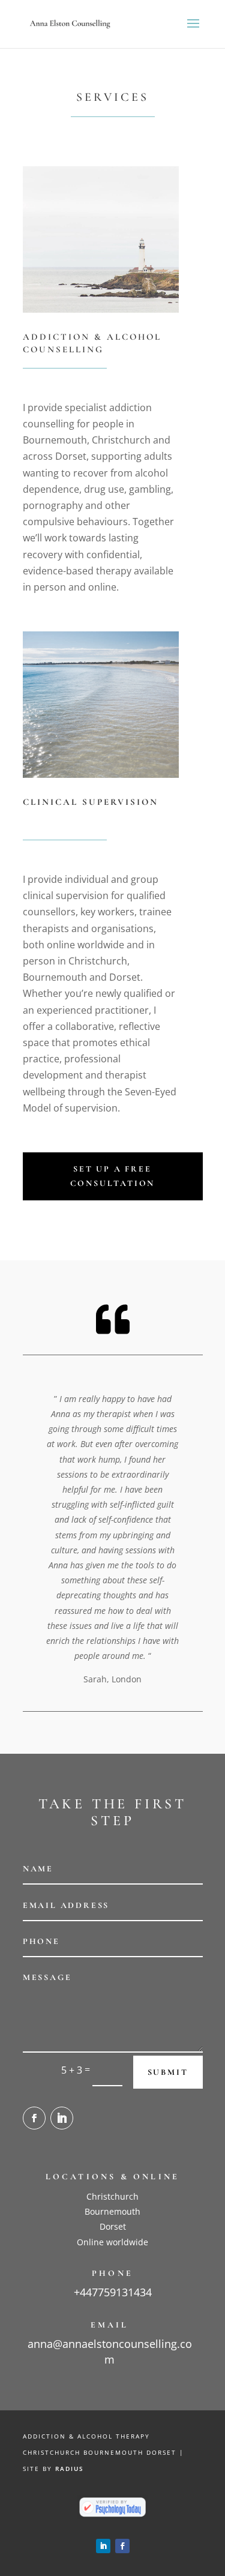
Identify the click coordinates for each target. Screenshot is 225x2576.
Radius (70, 2469)
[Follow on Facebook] (34, 2118)
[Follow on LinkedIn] (62, 2118)
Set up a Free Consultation (113, 1176)
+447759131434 (113, 2292)
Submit (168, 2072)
